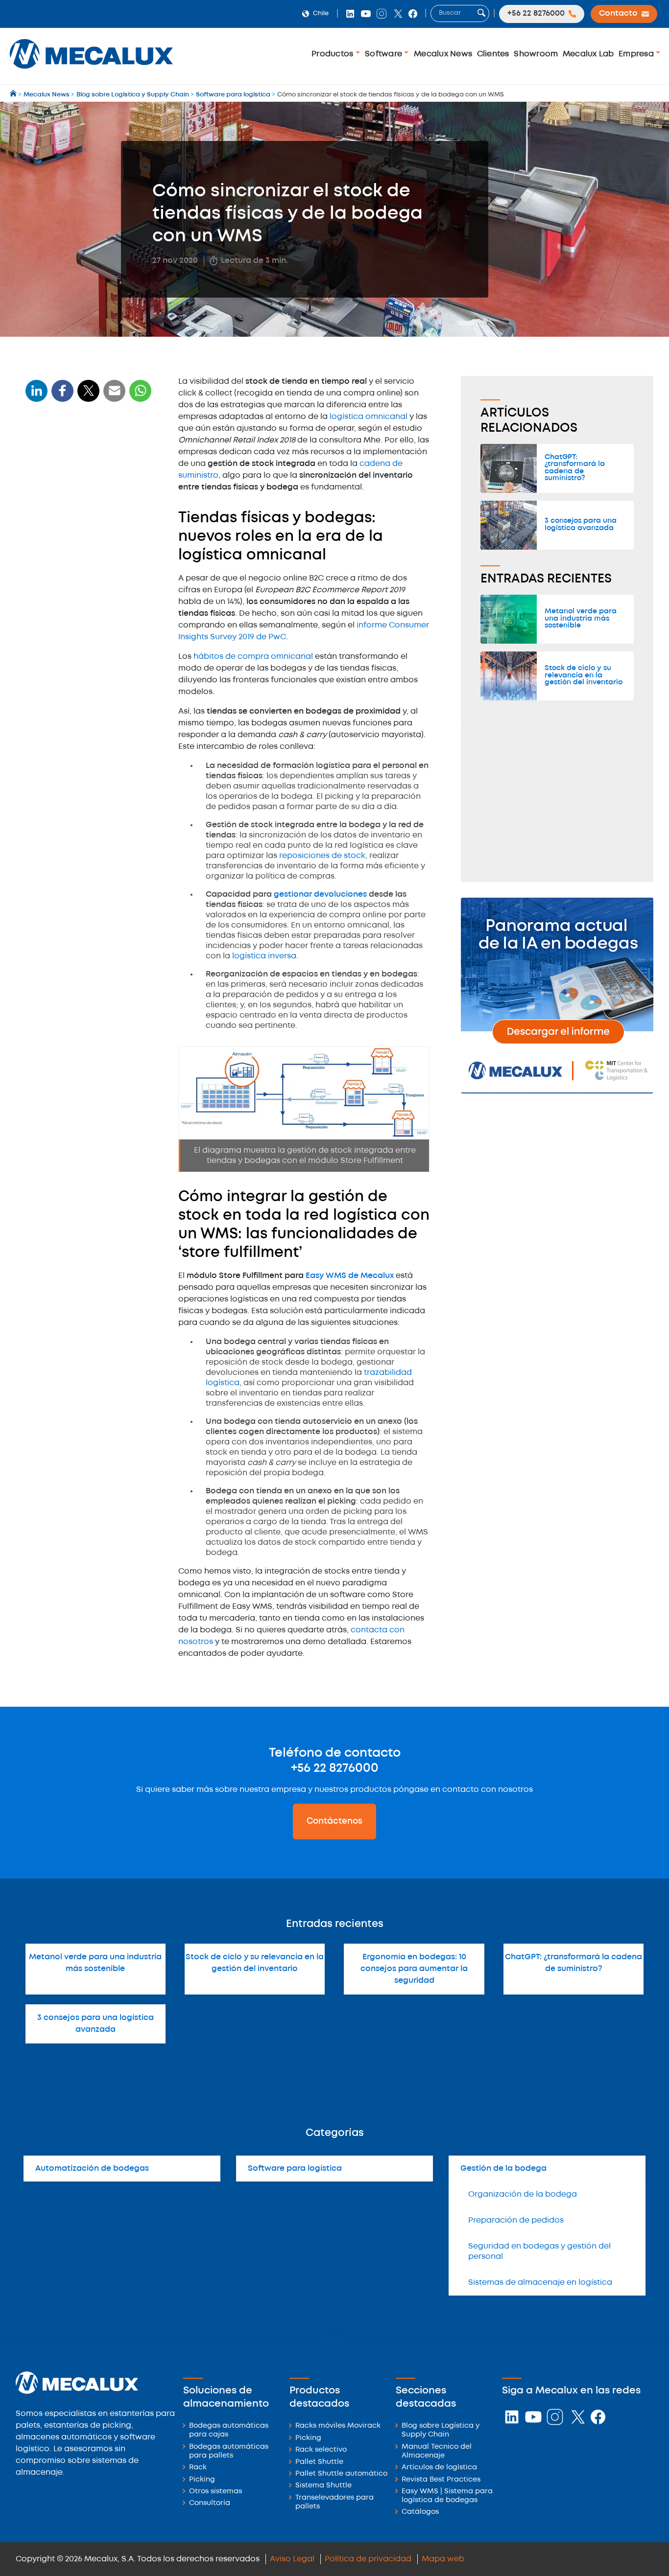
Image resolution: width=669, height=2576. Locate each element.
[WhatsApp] (115, 397)
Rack (198, 2468)
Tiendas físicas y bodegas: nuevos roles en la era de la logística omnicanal (81, 467)
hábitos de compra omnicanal (253, 657)
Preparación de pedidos (516, 2220)
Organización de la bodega (523, 2194)
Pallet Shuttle (319, 2462)
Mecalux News (443, 54)
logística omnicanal (369, 417)
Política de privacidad (368, 2559)
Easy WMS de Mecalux (350, 1276)
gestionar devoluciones (320, 894)
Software (384, 54)
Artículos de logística (439, 2468)
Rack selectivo (321, 2450)
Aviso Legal (292, 2559)
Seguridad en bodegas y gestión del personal (539, 2251)
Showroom (536, 54)
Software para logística (295, 2169)
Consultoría (210, 2503)
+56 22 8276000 (335, 1768)
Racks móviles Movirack (338, 2426)
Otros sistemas (215, 2492)
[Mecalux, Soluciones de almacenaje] (91, 71)
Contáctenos (334, 1821)
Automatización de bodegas (92, 2169)
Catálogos (420, 2512)
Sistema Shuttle (323, 2486)
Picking (202, 2480)
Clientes (493, 54)
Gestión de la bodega (503, 2169)
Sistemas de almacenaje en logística (540, 2283)
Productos (334, 54)
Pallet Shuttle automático (341, 2474)
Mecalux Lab (588, 54)
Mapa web (443, 2559)
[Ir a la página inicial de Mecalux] (14, 95)
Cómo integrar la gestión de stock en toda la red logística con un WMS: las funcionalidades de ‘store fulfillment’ (85, 516)
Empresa (637, 54)
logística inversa (264, 956)
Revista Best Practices (441, 2480)
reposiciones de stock (322, 856)
